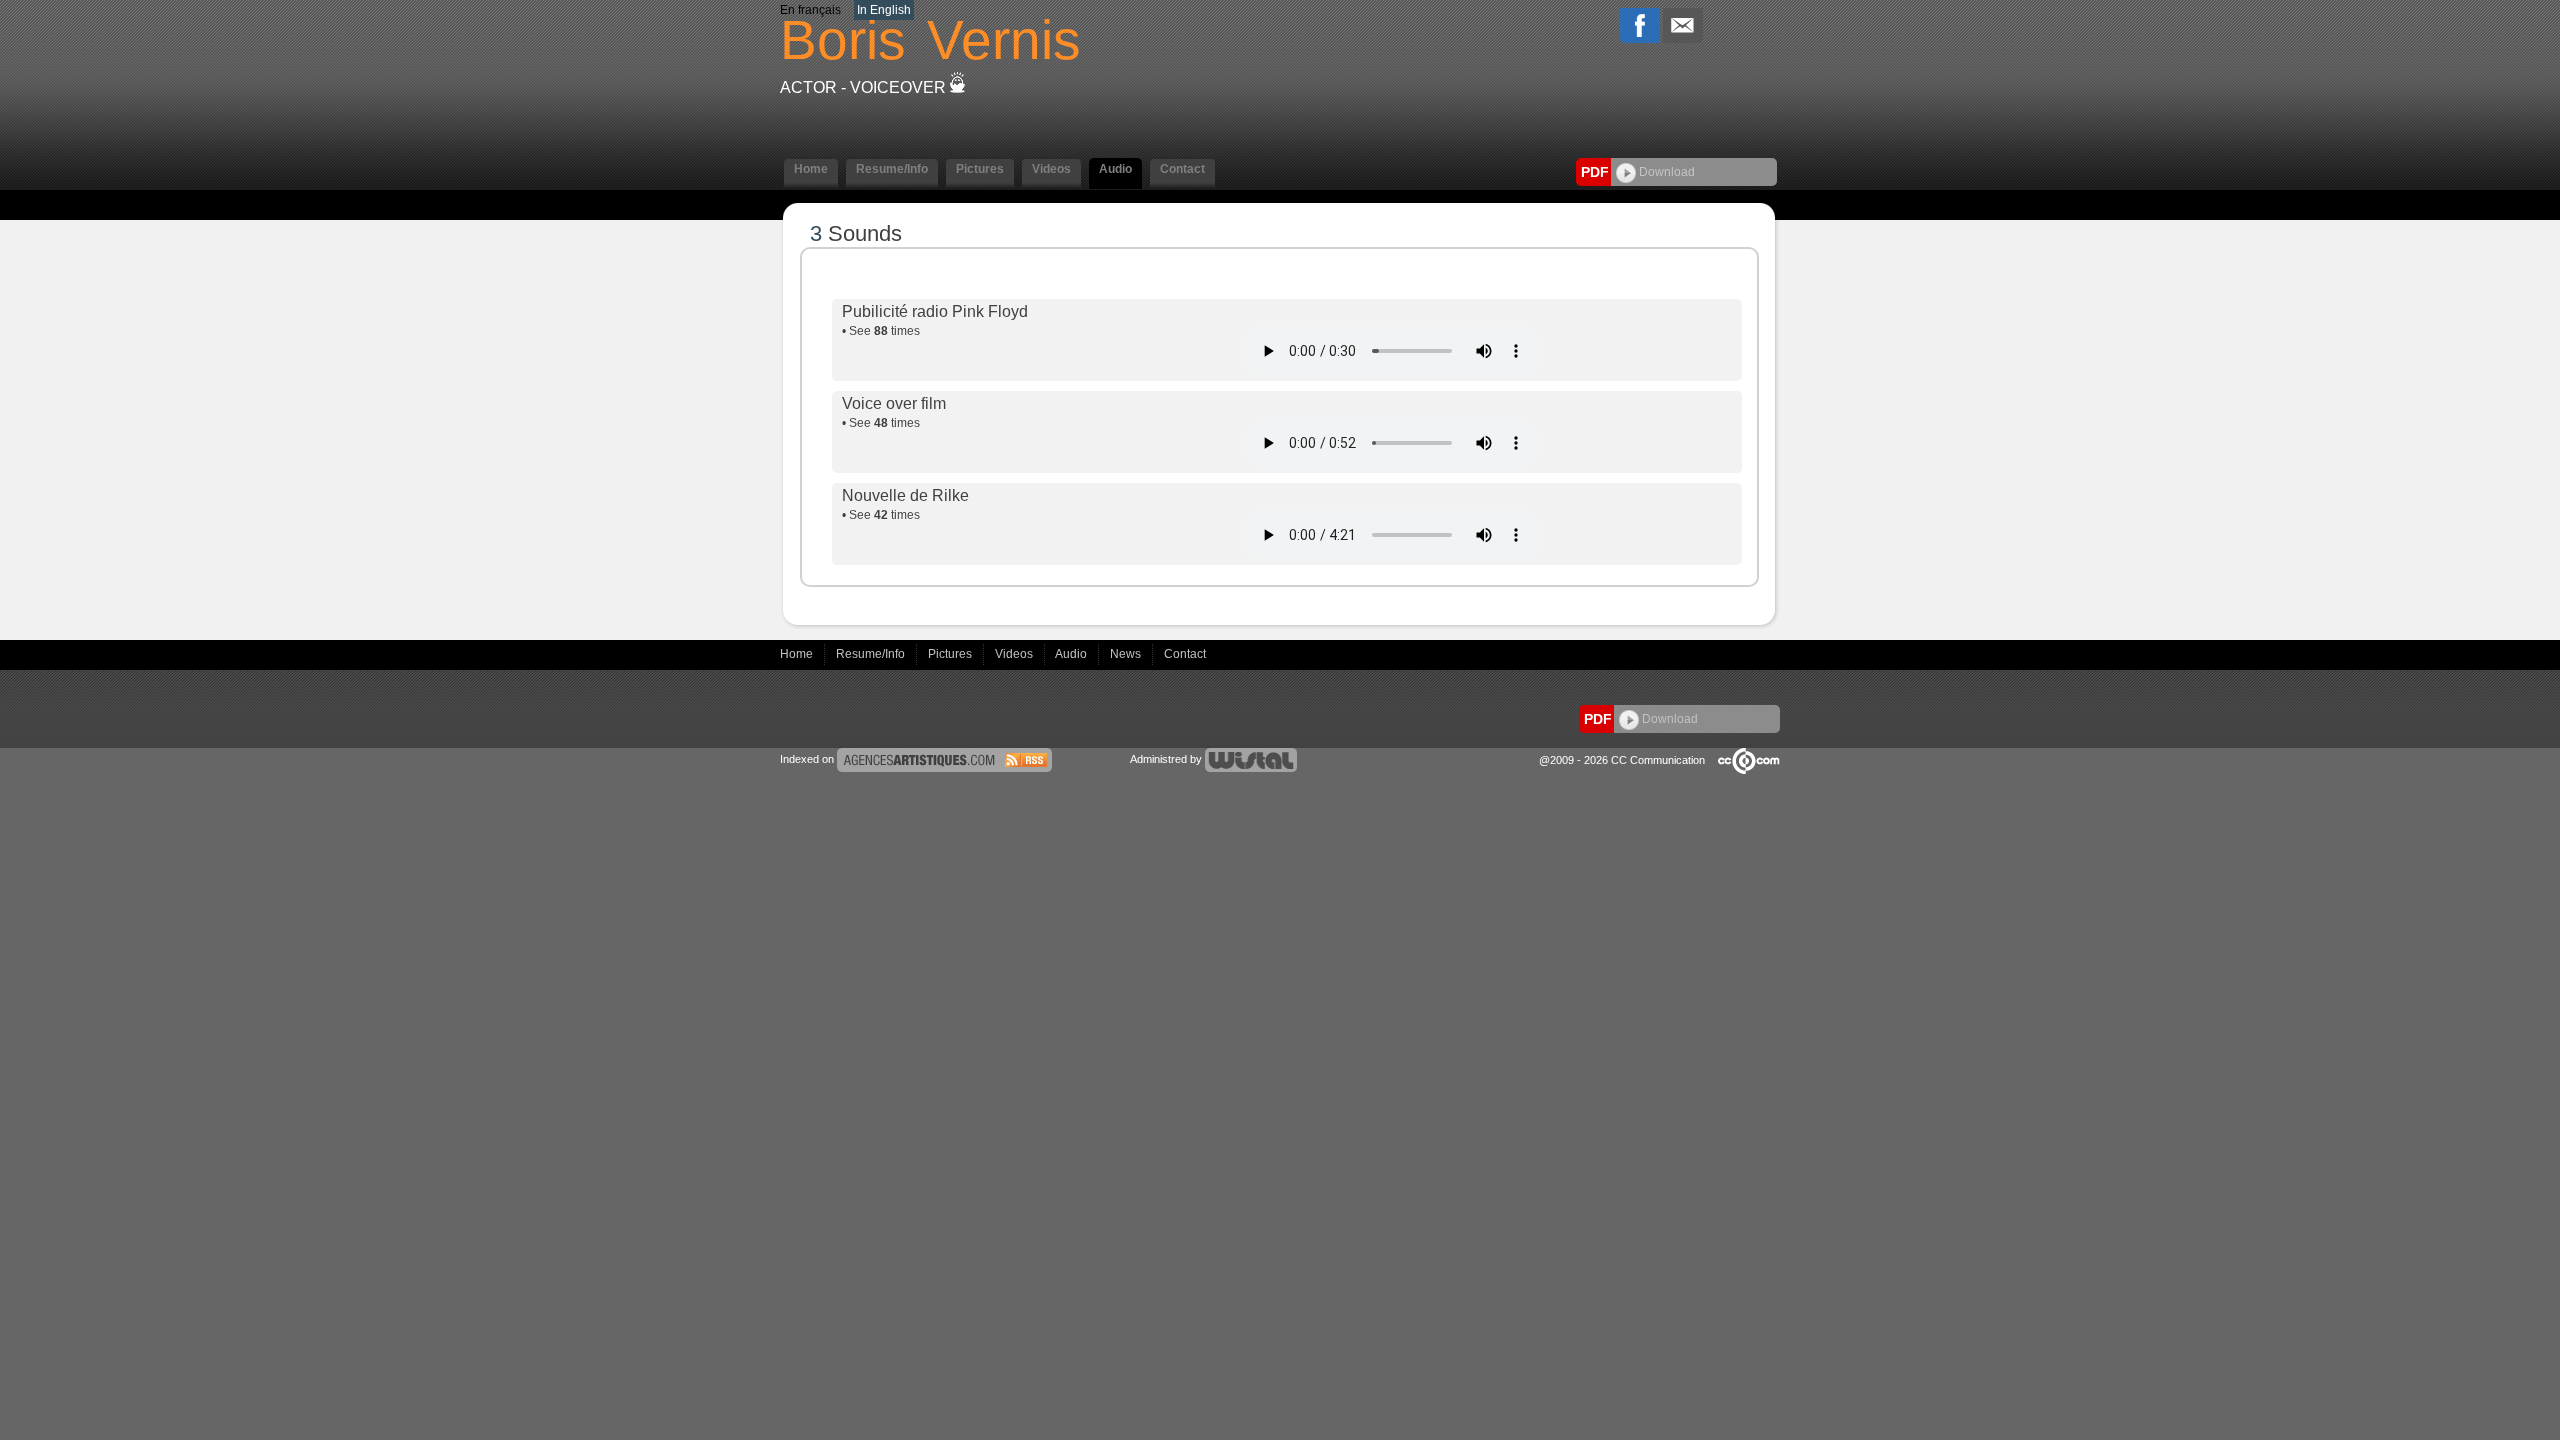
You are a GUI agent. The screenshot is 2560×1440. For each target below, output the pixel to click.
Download (1665, 172)
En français (810, 10)
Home (798, 654)
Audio (1072, 654)
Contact (1185, 654)
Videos (1015, 654)
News (1127, 654)
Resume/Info (872, 654)
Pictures (951, 654)
